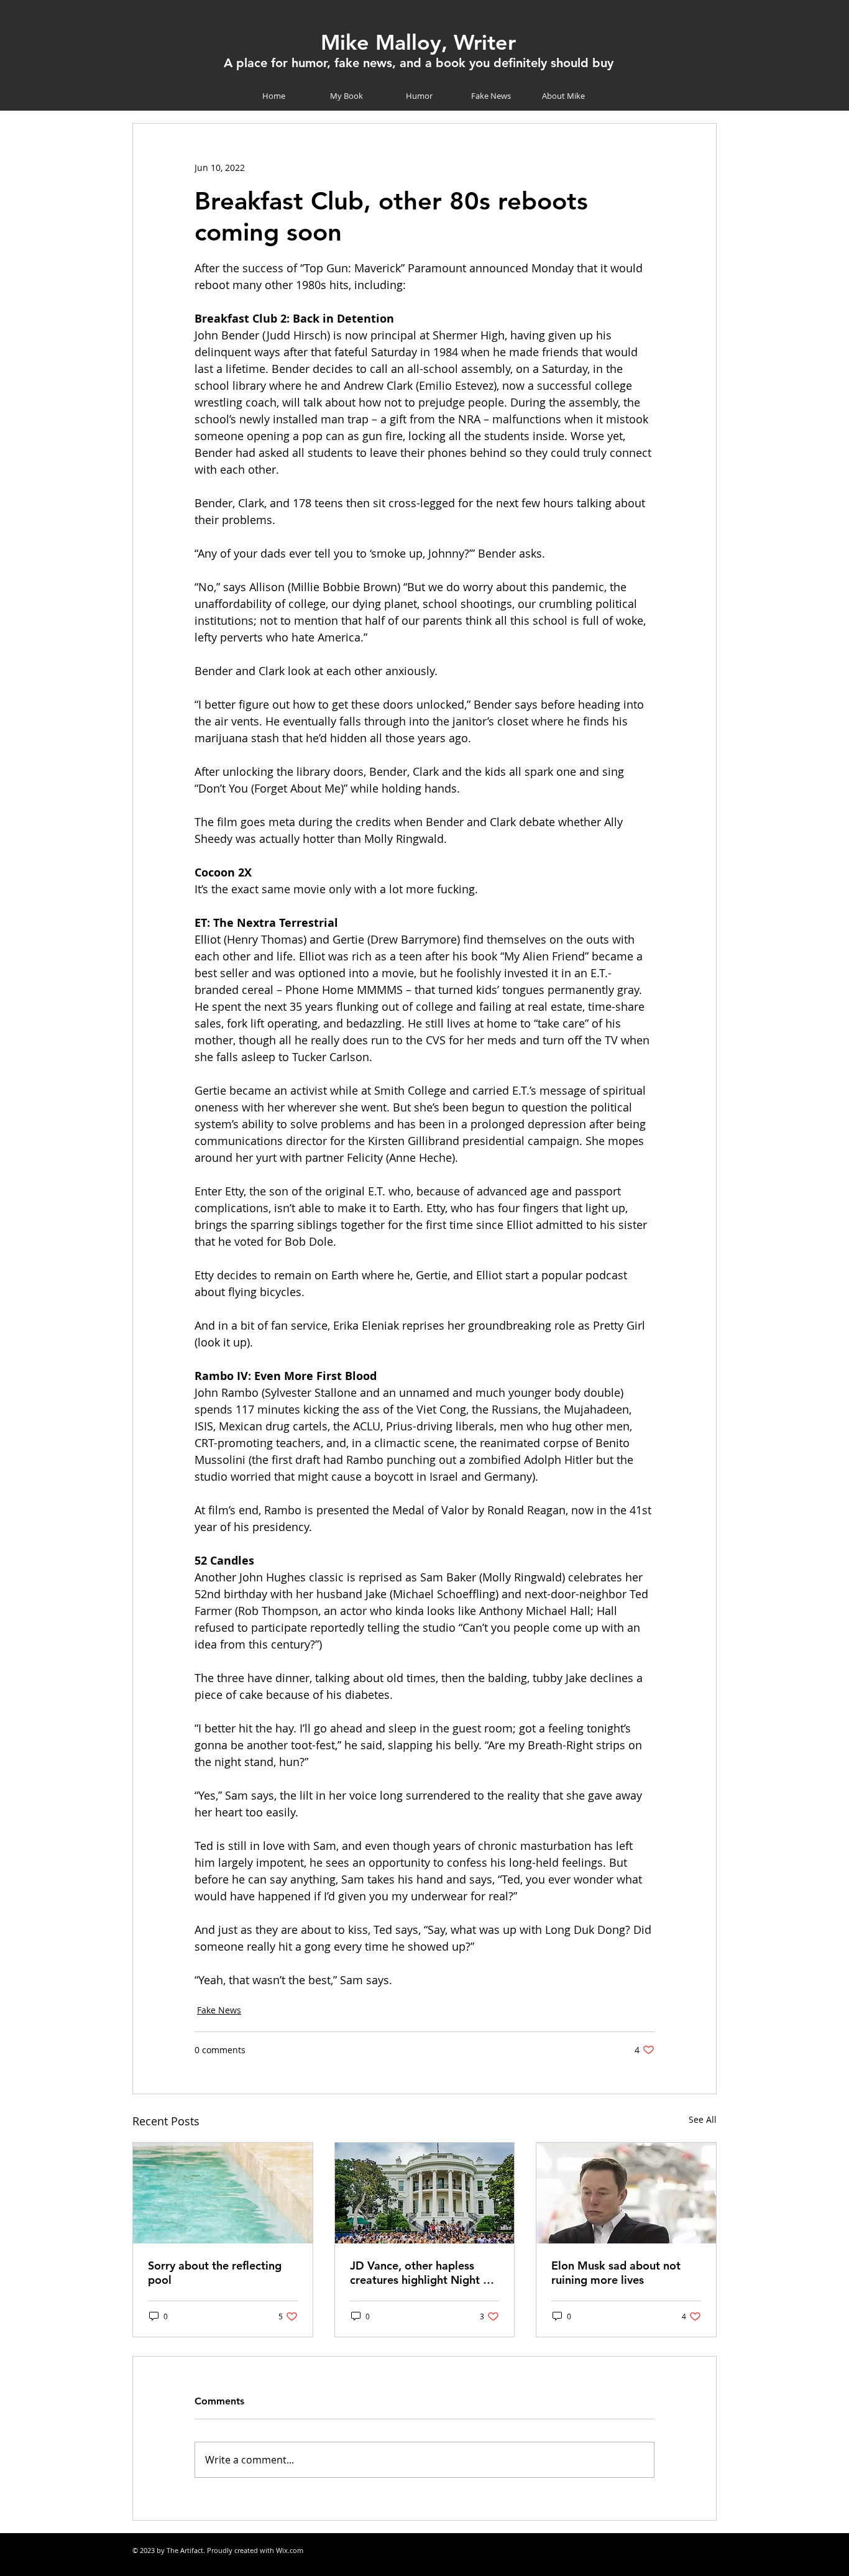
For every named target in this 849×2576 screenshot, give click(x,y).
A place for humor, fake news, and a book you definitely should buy (419, 63)
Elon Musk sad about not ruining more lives (616, 2273)
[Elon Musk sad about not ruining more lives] (626, 2193)
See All (703, 2119)
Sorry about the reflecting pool (215, 2273)
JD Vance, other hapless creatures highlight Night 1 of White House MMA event (422, 2273)
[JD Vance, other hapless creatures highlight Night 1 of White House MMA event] (425, 2193)
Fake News (219, 2010)
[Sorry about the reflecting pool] (223, 2193)
